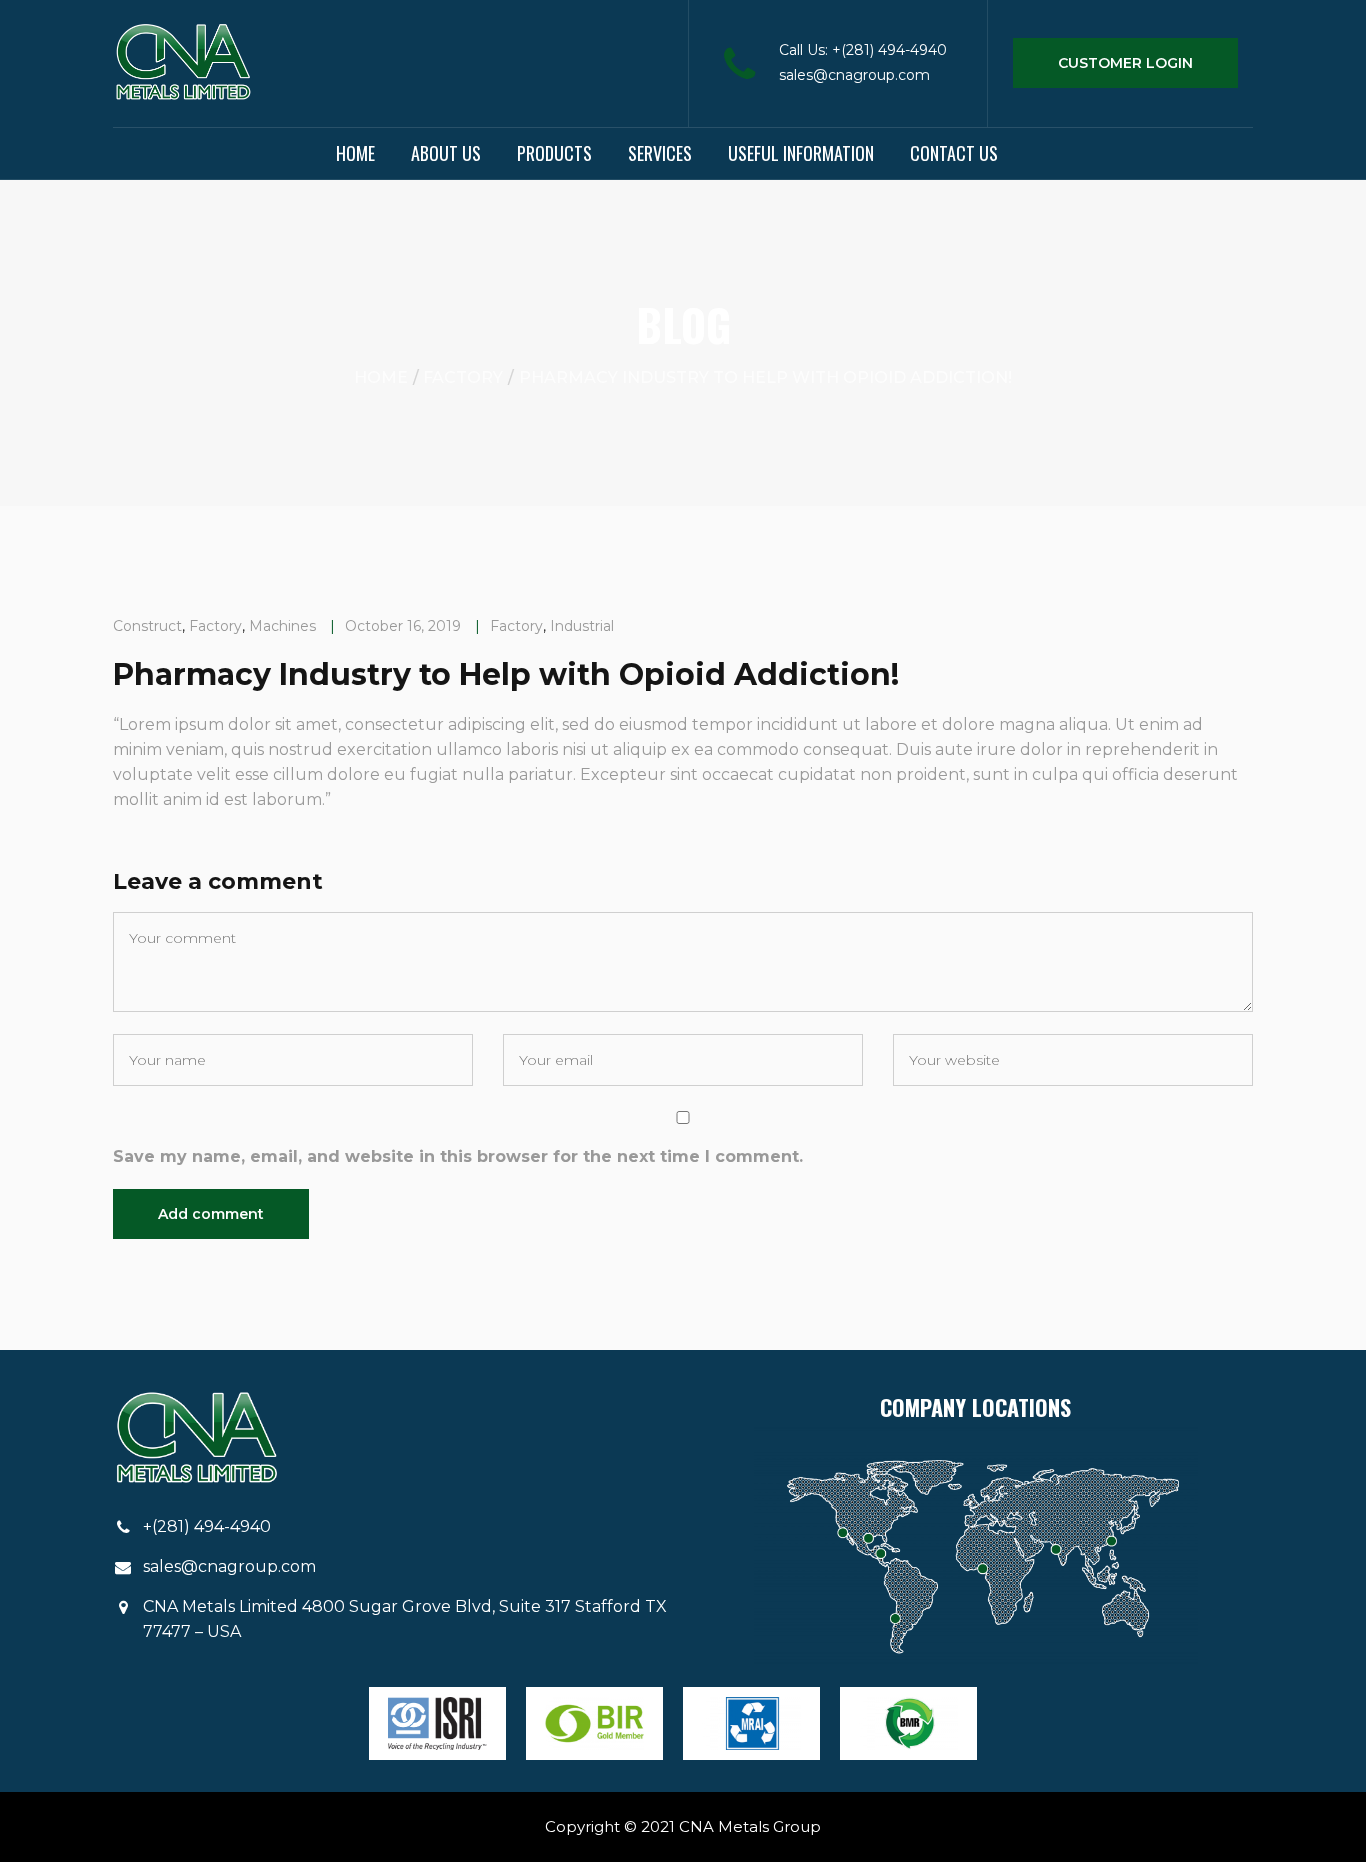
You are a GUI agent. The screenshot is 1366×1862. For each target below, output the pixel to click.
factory (215, 626)
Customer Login (1125, 63)
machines (282, 626)
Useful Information (801, 153)
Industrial (582, 626)
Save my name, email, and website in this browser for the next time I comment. (458, 1156)
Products (554, 153)
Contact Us (954, 153)
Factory (463, 377)
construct (147, 626)
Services (660, 153)
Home (355, 153)
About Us (446, 153)
